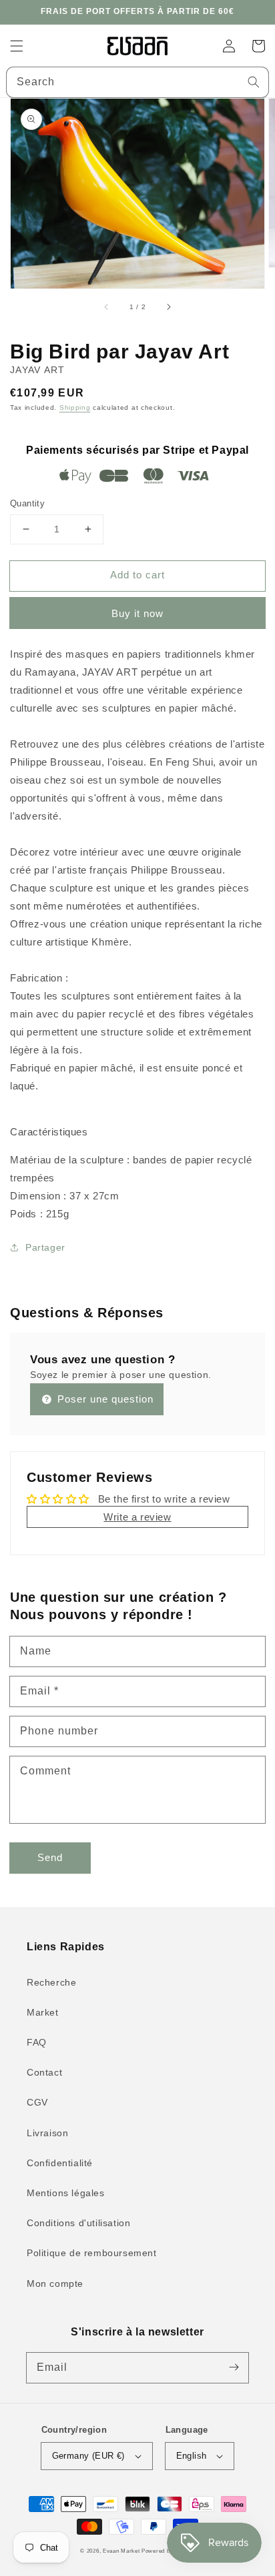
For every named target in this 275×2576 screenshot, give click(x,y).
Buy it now (137, 613)
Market (43, 2012)
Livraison (47, 2133)
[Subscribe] (234, 2367)
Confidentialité (60, 2163)
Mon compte (55, 2283)
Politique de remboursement (92, 2253)
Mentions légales (66, 2193)
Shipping (75, 407)
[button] (17, 46)
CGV (37, 2102)
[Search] (254, 82)
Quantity (27, 503)
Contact (44, 2072)
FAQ (37, 2042)
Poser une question (104, 1399)
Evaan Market (122, 2551)
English (192, 2456)
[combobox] (137, 82)
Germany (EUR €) (88, 2456)
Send (50, 1857)
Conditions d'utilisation (78, 2223)
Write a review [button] (137, 1517)
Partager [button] (45, 1247)
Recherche (51, 1982)
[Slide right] (168, 307)
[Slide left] (107, 307)
